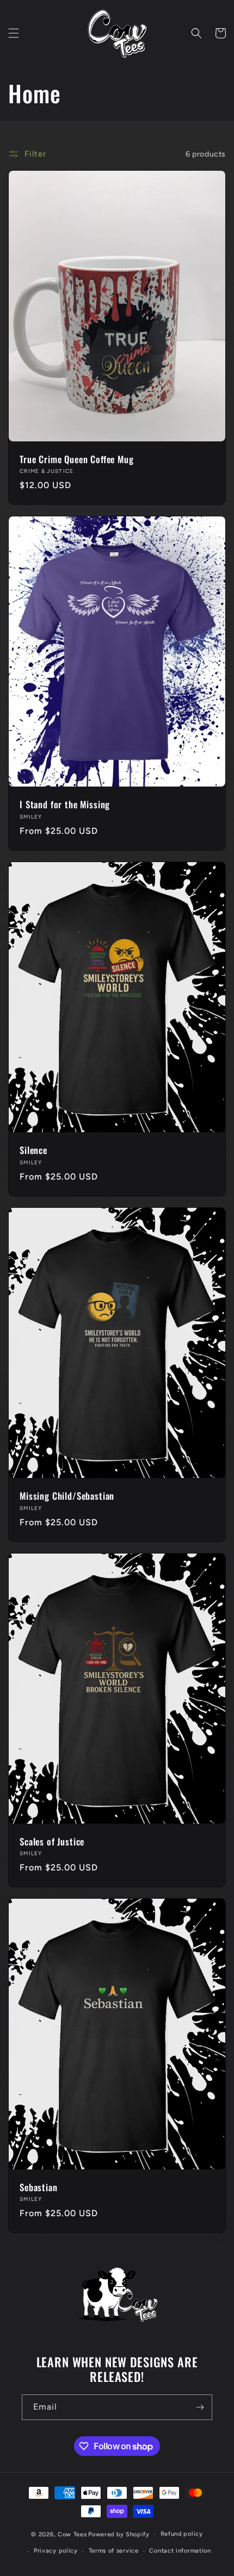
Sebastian (39, 2187)
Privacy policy (56, 2551)
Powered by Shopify (119, 2534)
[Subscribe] (200, 2407)
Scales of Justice (52, 1842)
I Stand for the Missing (65, 804)
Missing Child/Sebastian (67, 1496)
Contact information (180, 2551)
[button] (14, 33)
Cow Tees (72, 2534)
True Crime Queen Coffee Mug (77, 459)
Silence (33, 1150)
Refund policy (182, 2534)
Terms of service (114, 2551)
